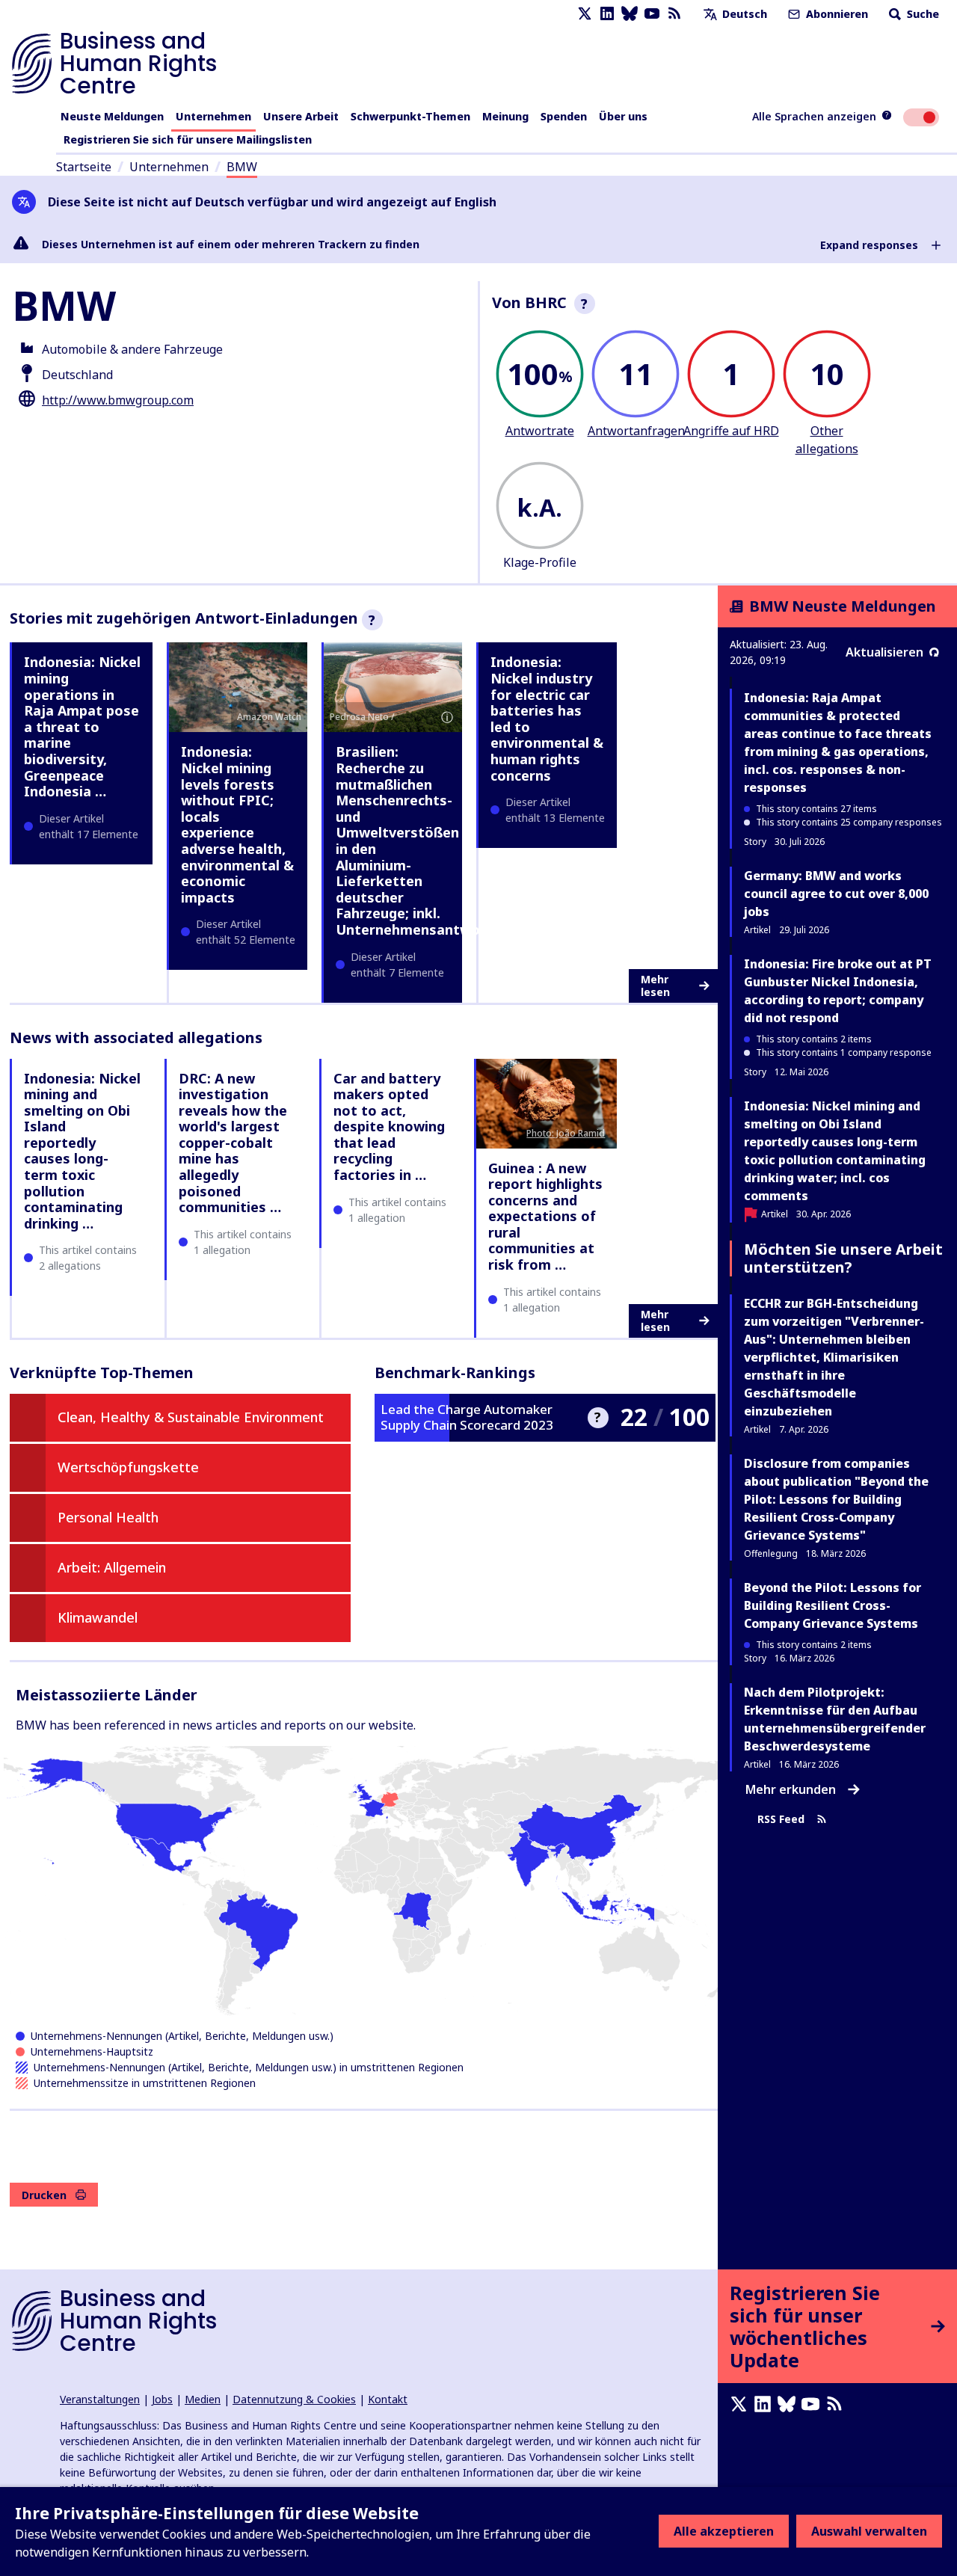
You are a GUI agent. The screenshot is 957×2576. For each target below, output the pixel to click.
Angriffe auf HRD (731, 431)
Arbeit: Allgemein (112, 1567)
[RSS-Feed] (674, 14)
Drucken (44, 2195)
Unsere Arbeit (301, 116)
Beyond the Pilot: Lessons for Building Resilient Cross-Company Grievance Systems (833, 1605)
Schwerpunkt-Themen (410, 116)
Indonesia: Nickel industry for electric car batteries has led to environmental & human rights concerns (547, 718)
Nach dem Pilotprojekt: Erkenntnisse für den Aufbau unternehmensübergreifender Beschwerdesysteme (835, 1719)
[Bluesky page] (630, 14)
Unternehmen (213, 116)
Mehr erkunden (791, 1789)
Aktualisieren (884, 652)
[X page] (585, 14)
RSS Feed (781, 1820)
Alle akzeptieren (724, 2531)
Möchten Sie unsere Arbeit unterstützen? (843, 1258)
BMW (242, 167)
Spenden (564, 116)
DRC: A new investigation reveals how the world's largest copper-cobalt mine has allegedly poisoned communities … (233, 1143)
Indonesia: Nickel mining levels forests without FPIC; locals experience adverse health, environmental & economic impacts (237, 824)
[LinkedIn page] (607, 14)
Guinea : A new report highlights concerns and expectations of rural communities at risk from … (545, 1217)
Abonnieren (836, 14)
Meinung (505, 116)
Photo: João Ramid (566, 1133)
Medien (203, 2399)
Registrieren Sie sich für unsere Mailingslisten (188, 139)
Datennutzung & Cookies (294, 2399)
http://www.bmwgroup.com (118, 400)
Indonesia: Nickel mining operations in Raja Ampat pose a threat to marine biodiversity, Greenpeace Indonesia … (82, 726)
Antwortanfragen (636, 431)
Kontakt (388, 2399)
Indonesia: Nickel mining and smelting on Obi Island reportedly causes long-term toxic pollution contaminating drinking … (82, 1151)
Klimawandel (98, 1617)
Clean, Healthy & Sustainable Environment (191, 1417)
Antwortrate (540, 431)
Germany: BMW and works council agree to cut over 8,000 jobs (836, 894)
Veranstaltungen (100, 2399)
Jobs (162, 2399)
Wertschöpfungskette (128, 1467)
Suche (921, 14)
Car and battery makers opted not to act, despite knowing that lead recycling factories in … (389, 1127)
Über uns (623, 116)
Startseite (84, 167)
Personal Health (108, 1517)
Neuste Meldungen (112, 116)
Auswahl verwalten (869, 2531)
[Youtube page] (652, 14)
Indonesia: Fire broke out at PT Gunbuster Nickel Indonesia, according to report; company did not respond (838, 991)
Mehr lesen (655, 986)
